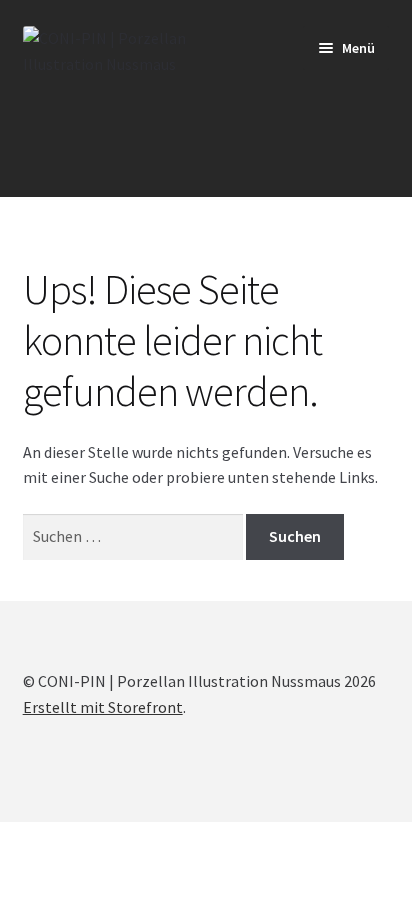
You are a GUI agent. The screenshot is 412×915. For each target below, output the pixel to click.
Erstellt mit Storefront (103, 707)
